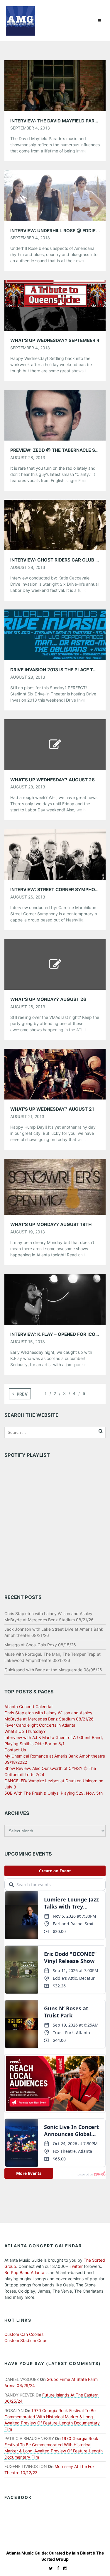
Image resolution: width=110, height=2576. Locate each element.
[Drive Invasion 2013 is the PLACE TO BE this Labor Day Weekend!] (55, 634)
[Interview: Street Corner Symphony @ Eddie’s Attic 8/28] (55, 854)
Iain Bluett (82, 2553)
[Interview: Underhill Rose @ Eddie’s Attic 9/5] (55, 195)
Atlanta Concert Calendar (29, 1706)
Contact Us (15, 1750)
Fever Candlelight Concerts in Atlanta (40, 1725)
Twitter (76, 2266)
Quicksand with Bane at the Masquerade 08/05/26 (53, 1670)
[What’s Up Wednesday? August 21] (55, 1074)
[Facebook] (57, 2568)
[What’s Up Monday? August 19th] (55, 1186)
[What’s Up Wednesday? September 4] (55, 305)
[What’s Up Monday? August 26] (55, 964)
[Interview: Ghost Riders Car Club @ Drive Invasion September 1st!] (55, 525)
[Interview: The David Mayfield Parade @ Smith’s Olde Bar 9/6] (55, 85)
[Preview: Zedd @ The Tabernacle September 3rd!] (55, 415)
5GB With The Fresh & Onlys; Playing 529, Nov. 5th (54, 1793)
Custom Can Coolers (24, 2334)
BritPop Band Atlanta (24, 2272)
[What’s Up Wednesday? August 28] (55, 744)
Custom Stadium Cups (26, 2340)
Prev (22, 1394)
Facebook (18, 2497)
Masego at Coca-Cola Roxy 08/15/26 (40, 1645)
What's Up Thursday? (25, 1731)
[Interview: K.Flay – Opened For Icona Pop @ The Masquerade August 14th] (55, 1299)
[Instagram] (64, 2568)
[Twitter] (49, 2568)
